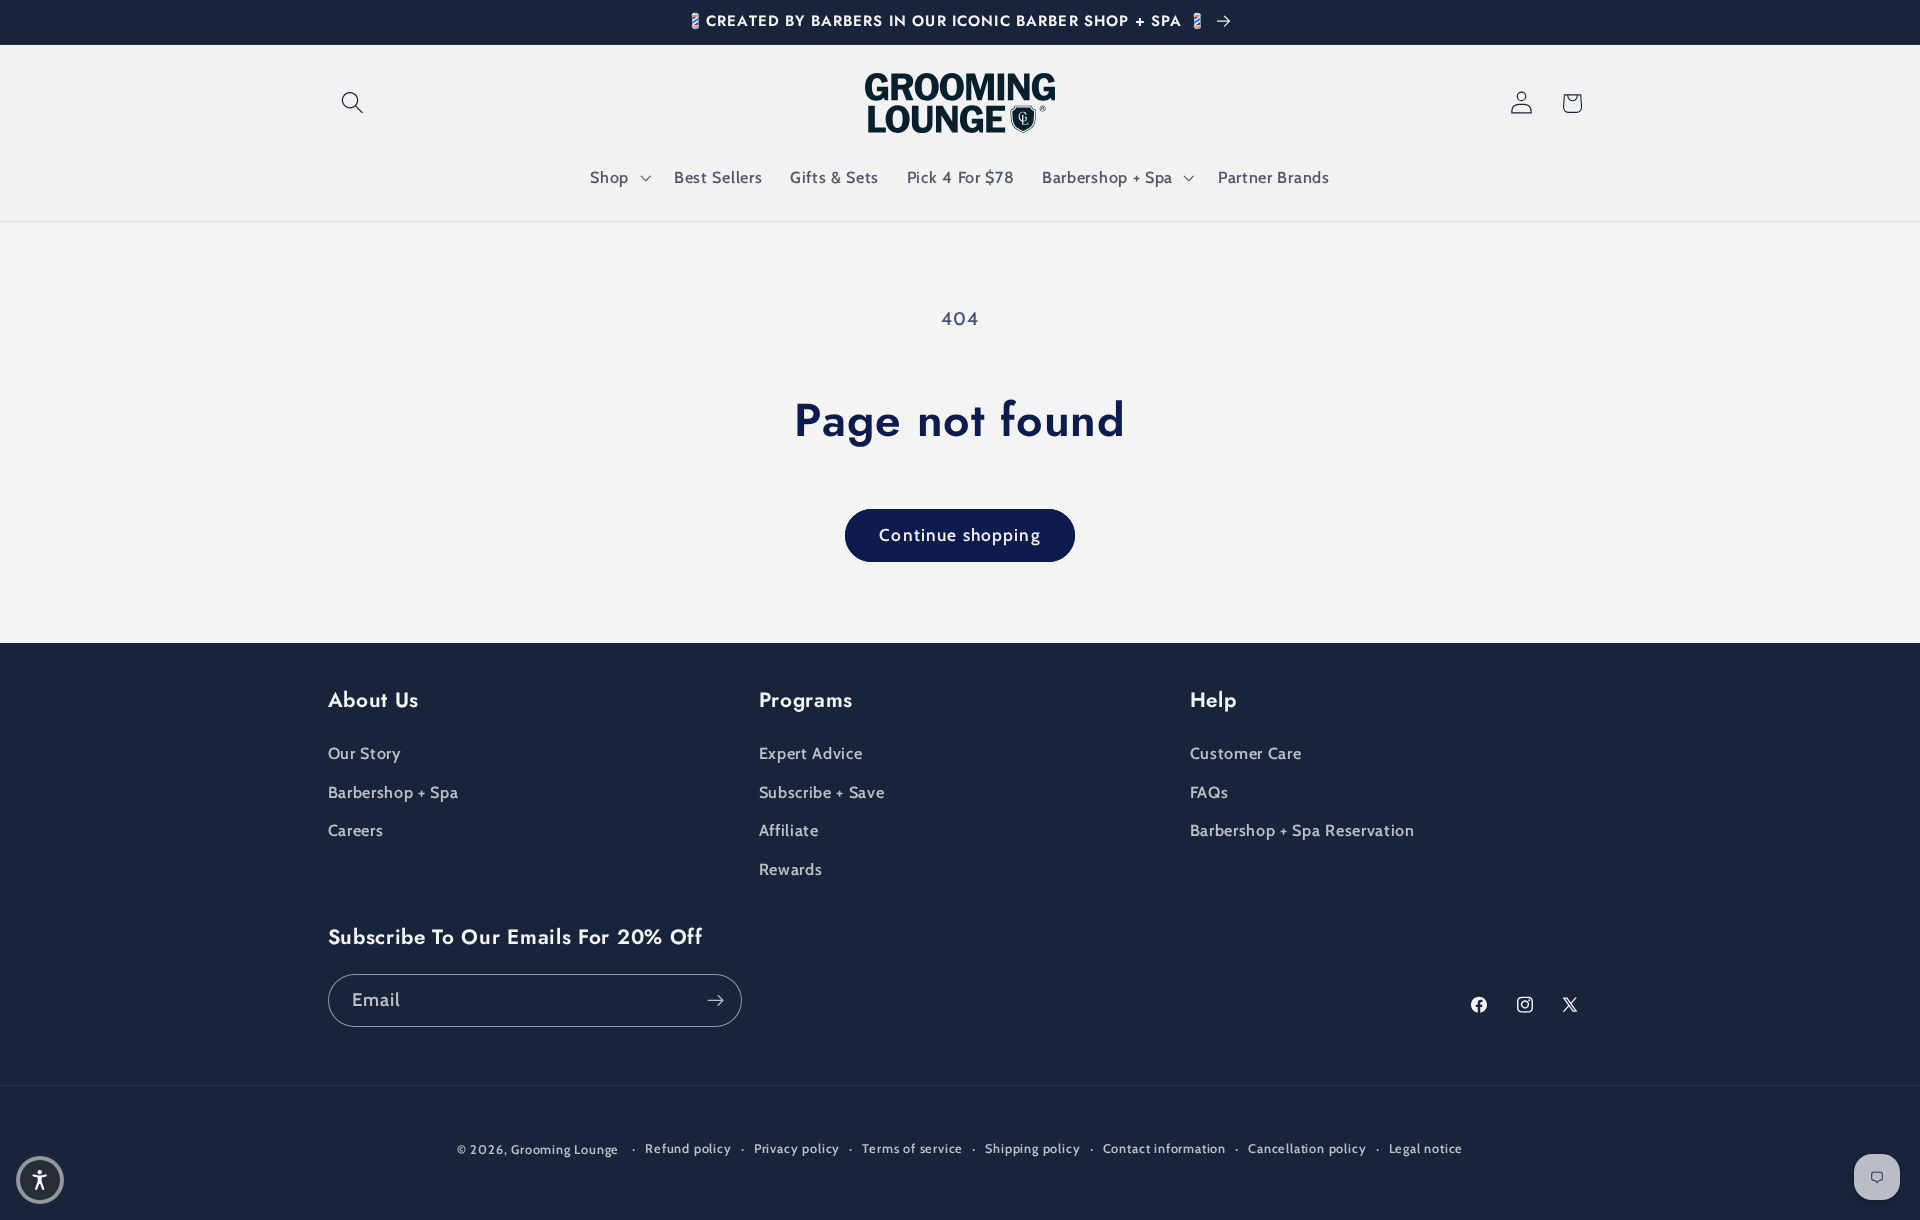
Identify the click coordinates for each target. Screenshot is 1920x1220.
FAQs (1209, 792)
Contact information (1164, 1148)
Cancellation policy (1307, 1148)
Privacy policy (797, 1148)
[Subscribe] (715, 1001)
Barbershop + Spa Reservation (1302, 830)
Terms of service (912, 1148)
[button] (353, 103)
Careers (356, 830)
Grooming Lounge (565, 1149)
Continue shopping (960, 534)
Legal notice (1426, 1148)
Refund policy (688, 1148)
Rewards (791, 869)
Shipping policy (1032, 1148)
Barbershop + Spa (393, 792)
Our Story (364, 753)
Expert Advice (811, 753)
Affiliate (789, 830)
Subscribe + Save (822, 792)
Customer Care (1246, 753)
